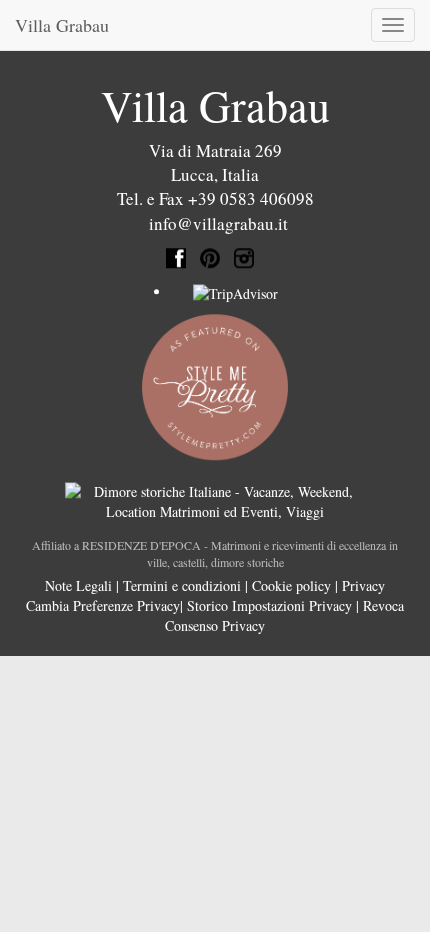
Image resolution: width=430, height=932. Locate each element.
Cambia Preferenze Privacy (103, 605)
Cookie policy (291, 585)
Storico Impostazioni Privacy (269, 605)
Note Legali (78, 585)
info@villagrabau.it (218, 223)
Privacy (363, 585)
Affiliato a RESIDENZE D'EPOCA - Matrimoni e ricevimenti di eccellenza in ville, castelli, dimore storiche (215, 553)
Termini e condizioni (182, 585)
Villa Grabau (62, 25)
